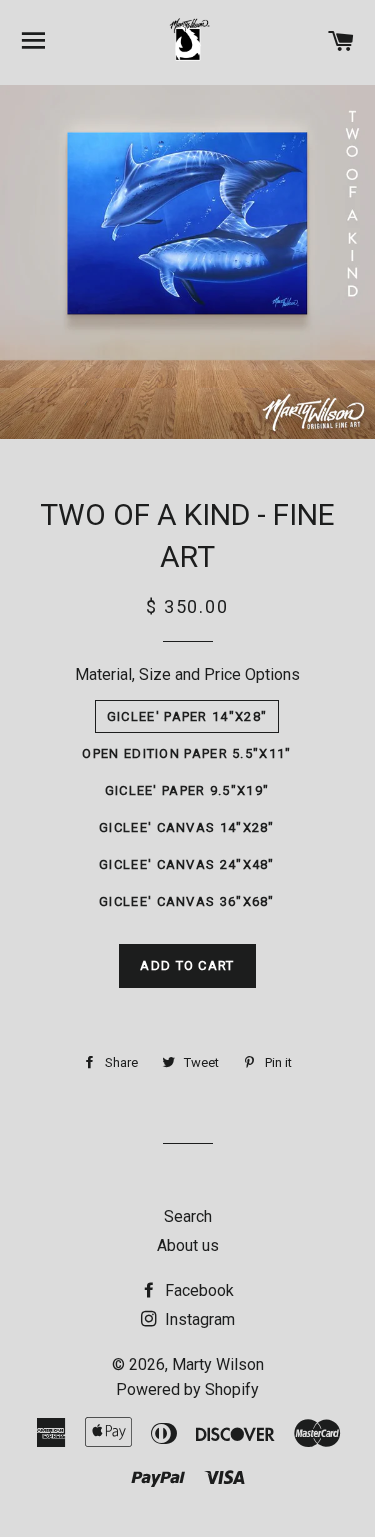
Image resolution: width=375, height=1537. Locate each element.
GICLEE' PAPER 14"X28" (187, 716)
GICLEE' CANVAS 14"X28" (187, 827)
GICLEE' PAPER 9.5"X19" (187, 790)
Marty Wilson (218, 1364)
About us (188, 1245)
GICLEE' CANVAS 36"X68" (187, 901)
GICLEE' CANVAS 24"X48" (187, 864)
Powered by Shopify (187, 1389)
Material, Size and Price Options (187, 674)
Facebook (197, 1290)
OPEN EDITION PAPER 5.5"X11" (186, 753)
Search (188, 1216)
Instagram (198, 1319)
